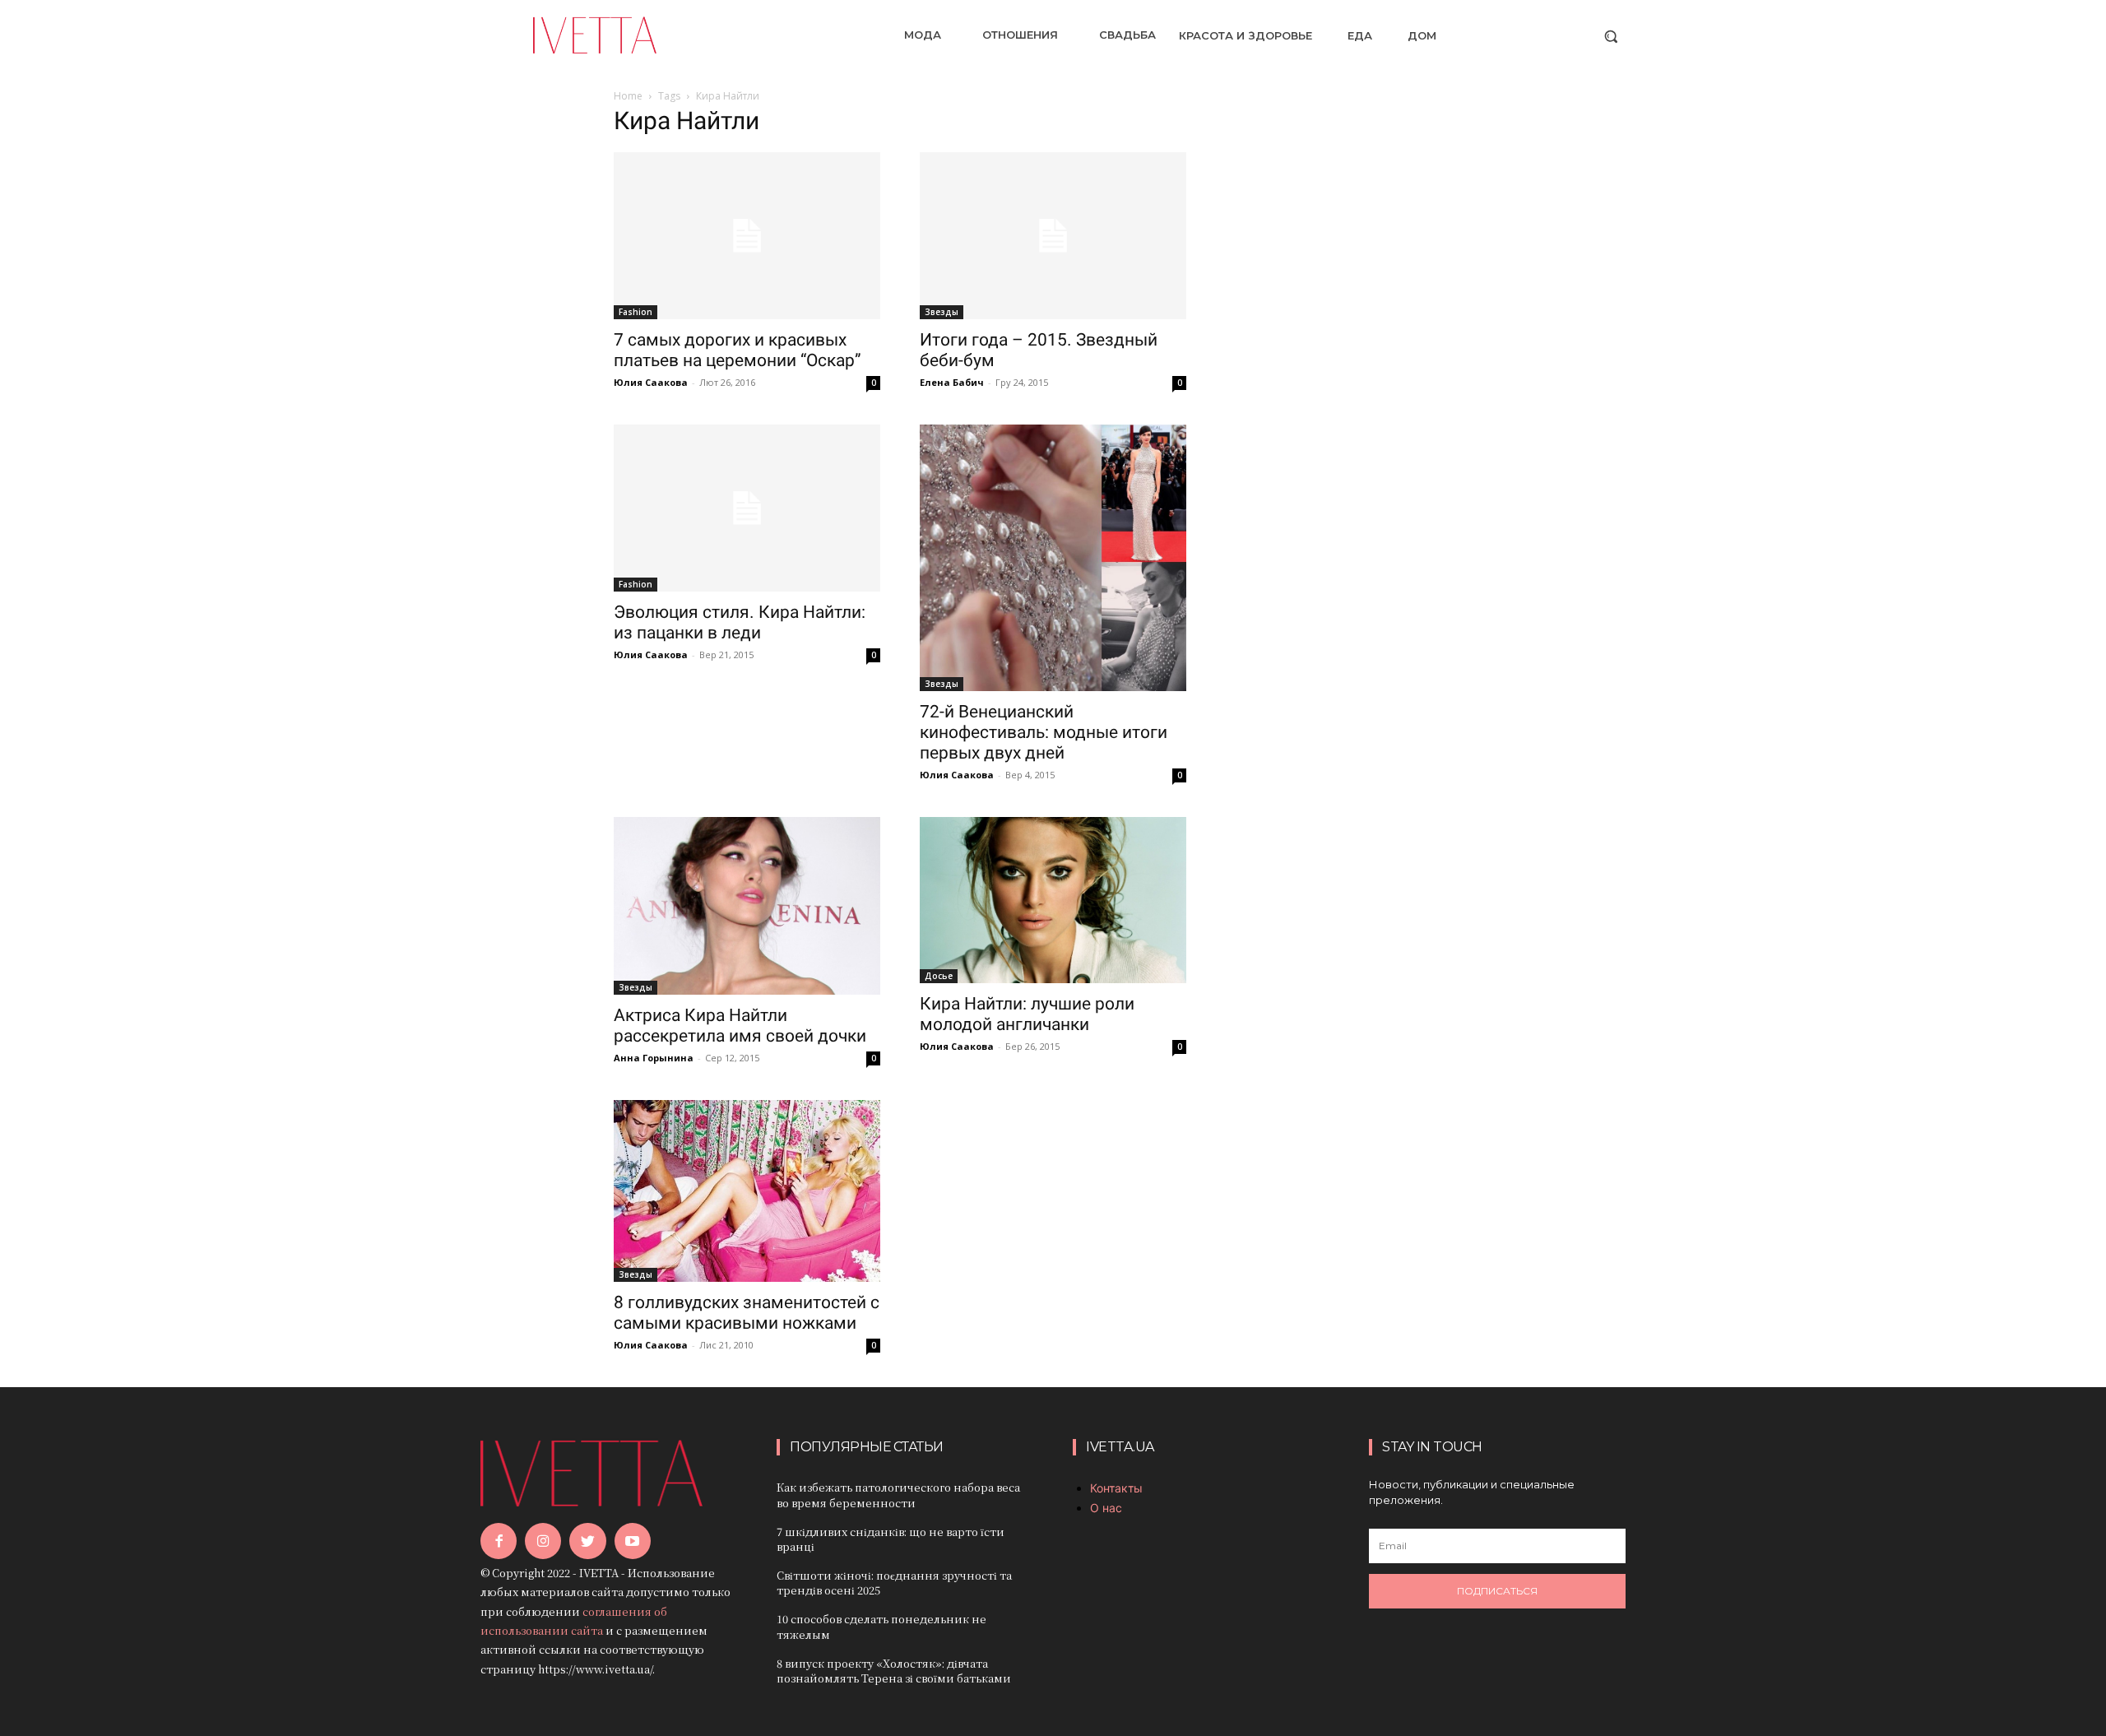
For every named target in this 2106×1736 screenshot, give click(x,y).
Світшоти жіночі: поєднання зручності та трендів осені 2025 (894, 1583)
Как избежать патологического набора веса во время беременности (898, 1495)
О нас (1106, 1508)
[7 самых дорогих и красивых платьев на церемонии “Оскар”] (747, 236)
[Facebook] (499, 1541)
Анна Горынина (654, 1058)
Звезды (942, 312)
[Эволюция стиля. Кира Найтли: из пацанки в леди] (747, 508)
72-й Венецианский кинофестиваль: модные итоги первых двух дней (1044, 732)
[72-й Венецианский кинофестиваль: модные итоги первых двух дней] (1053, 558)
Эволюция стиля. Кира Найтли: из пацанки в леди (740, 622)
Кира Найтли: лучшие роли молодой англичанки (1027, 1014)
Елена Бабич (952, 382)
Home (628, 96)
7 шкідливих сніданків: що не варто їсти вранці (891, 1539)
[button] (1611, 36)
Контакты (1116, 1488)
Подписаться (1497, 1591)
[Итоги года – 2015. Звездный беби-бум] (1053, 236)
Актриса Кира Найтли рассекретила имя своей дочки (740, 1026)
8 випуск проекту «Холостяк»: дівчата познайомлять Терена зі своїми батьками (894, 1671)
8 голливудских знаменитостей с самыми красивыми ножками (747, 1313)
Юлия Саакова (651, 382)
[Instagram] (543, 1541)
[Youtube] (633, 1541)
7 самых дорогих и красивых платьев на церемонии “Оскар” (738, 350)
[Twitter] (587, 1541)
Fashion (636, 312)
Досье (939, 976)
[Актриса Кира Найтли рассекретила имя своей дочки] (747, 906)
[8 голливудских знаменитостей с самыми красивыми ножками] (747, 1191)
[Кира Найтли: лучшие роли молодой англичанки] (1053, 900)
